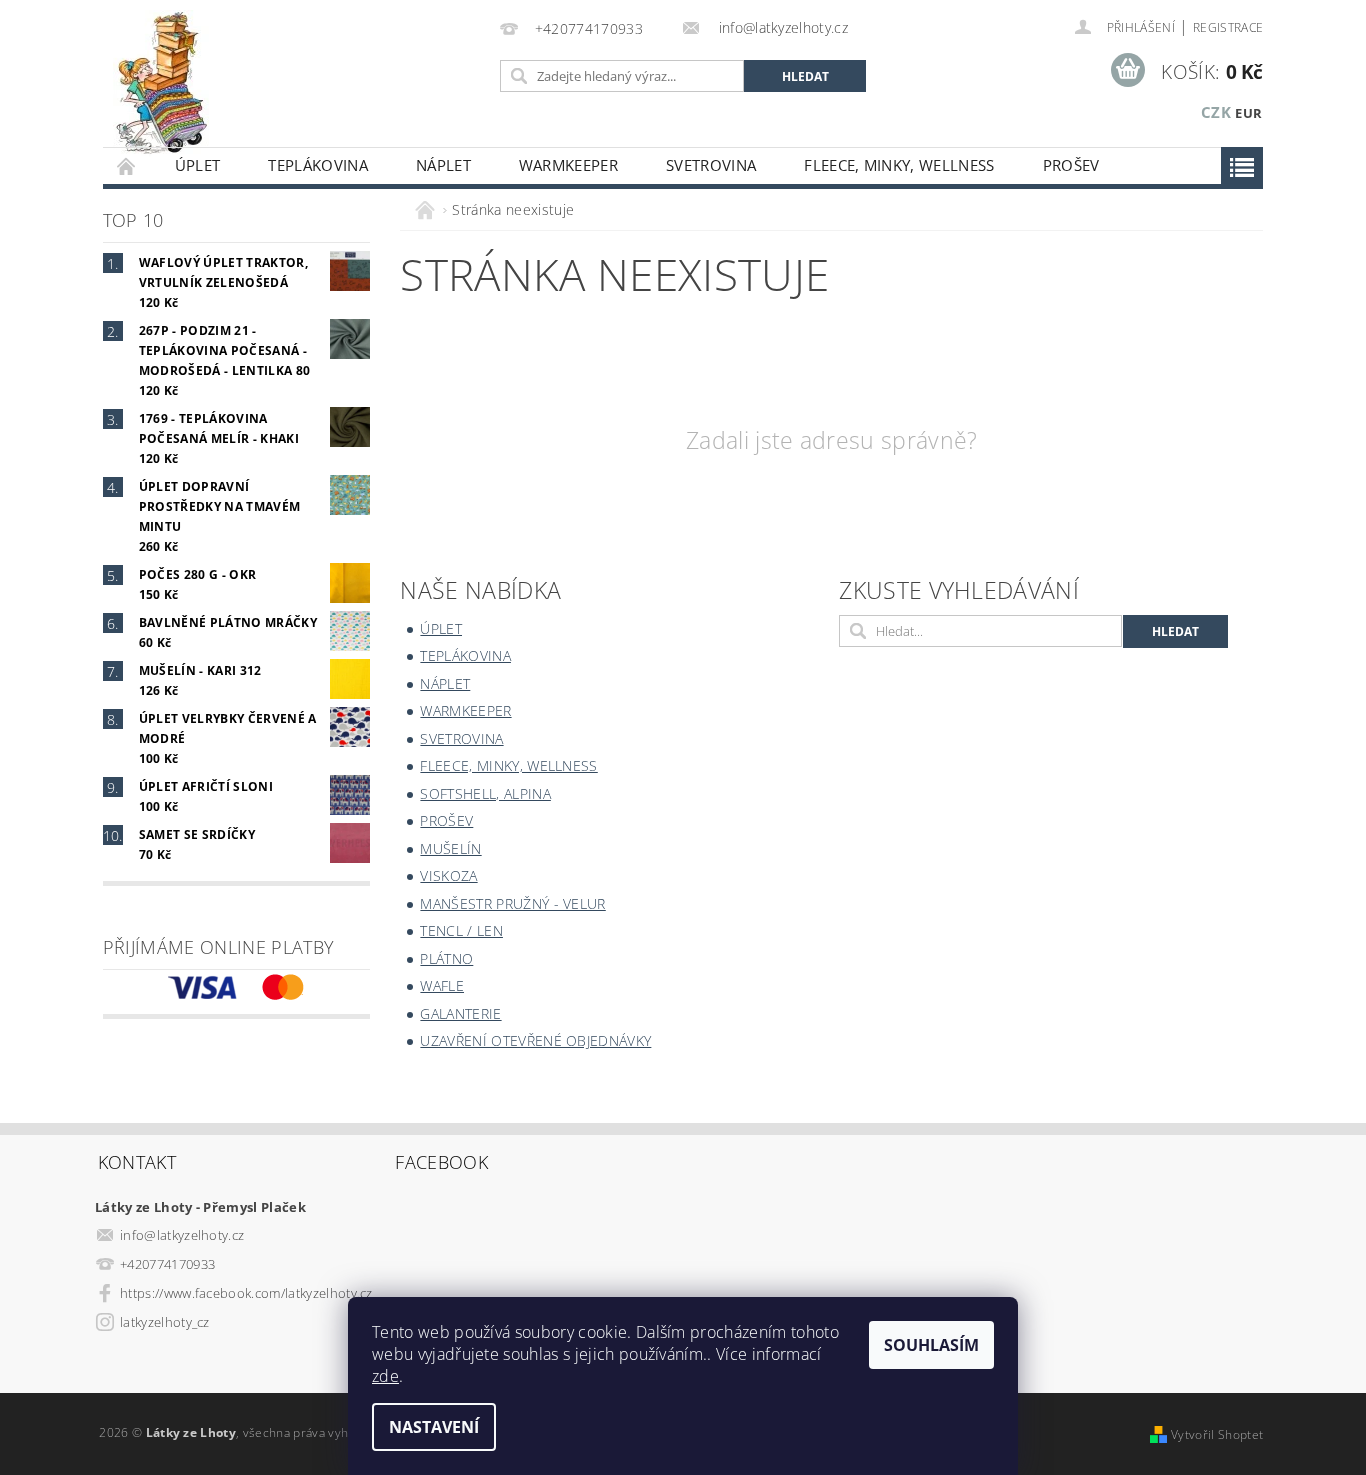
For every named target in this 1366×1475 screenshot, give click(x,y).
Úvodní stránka (127, 165)
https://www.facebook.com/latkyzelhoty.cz (246, 1293)
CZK (1216, 112)
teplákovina (318, 165)
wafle (442, 985)
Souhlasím (931, 1345)
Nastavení (434, 1427)
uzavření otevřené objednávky (535, 1040)
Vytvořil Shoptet (1217, 1434)
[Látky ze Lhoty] (161, 83)
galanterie (460, 1013)
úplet (198, 165)
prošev (1071, 165)
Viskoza (448, 875)
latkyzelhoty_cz (165, 1322)
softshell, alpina (485, 793)
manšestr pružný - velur (512, 903)
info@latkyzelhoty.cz (182, 1235)
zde (385, 1376)
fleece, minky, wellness (899, 165)
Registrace (1228, 27)
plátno (446, 958)
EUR (1248, 113)
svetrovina (711, 165)
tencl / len (461, 930)
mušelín (450, 848)
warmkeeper (568, 165)
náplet (443, 165)
